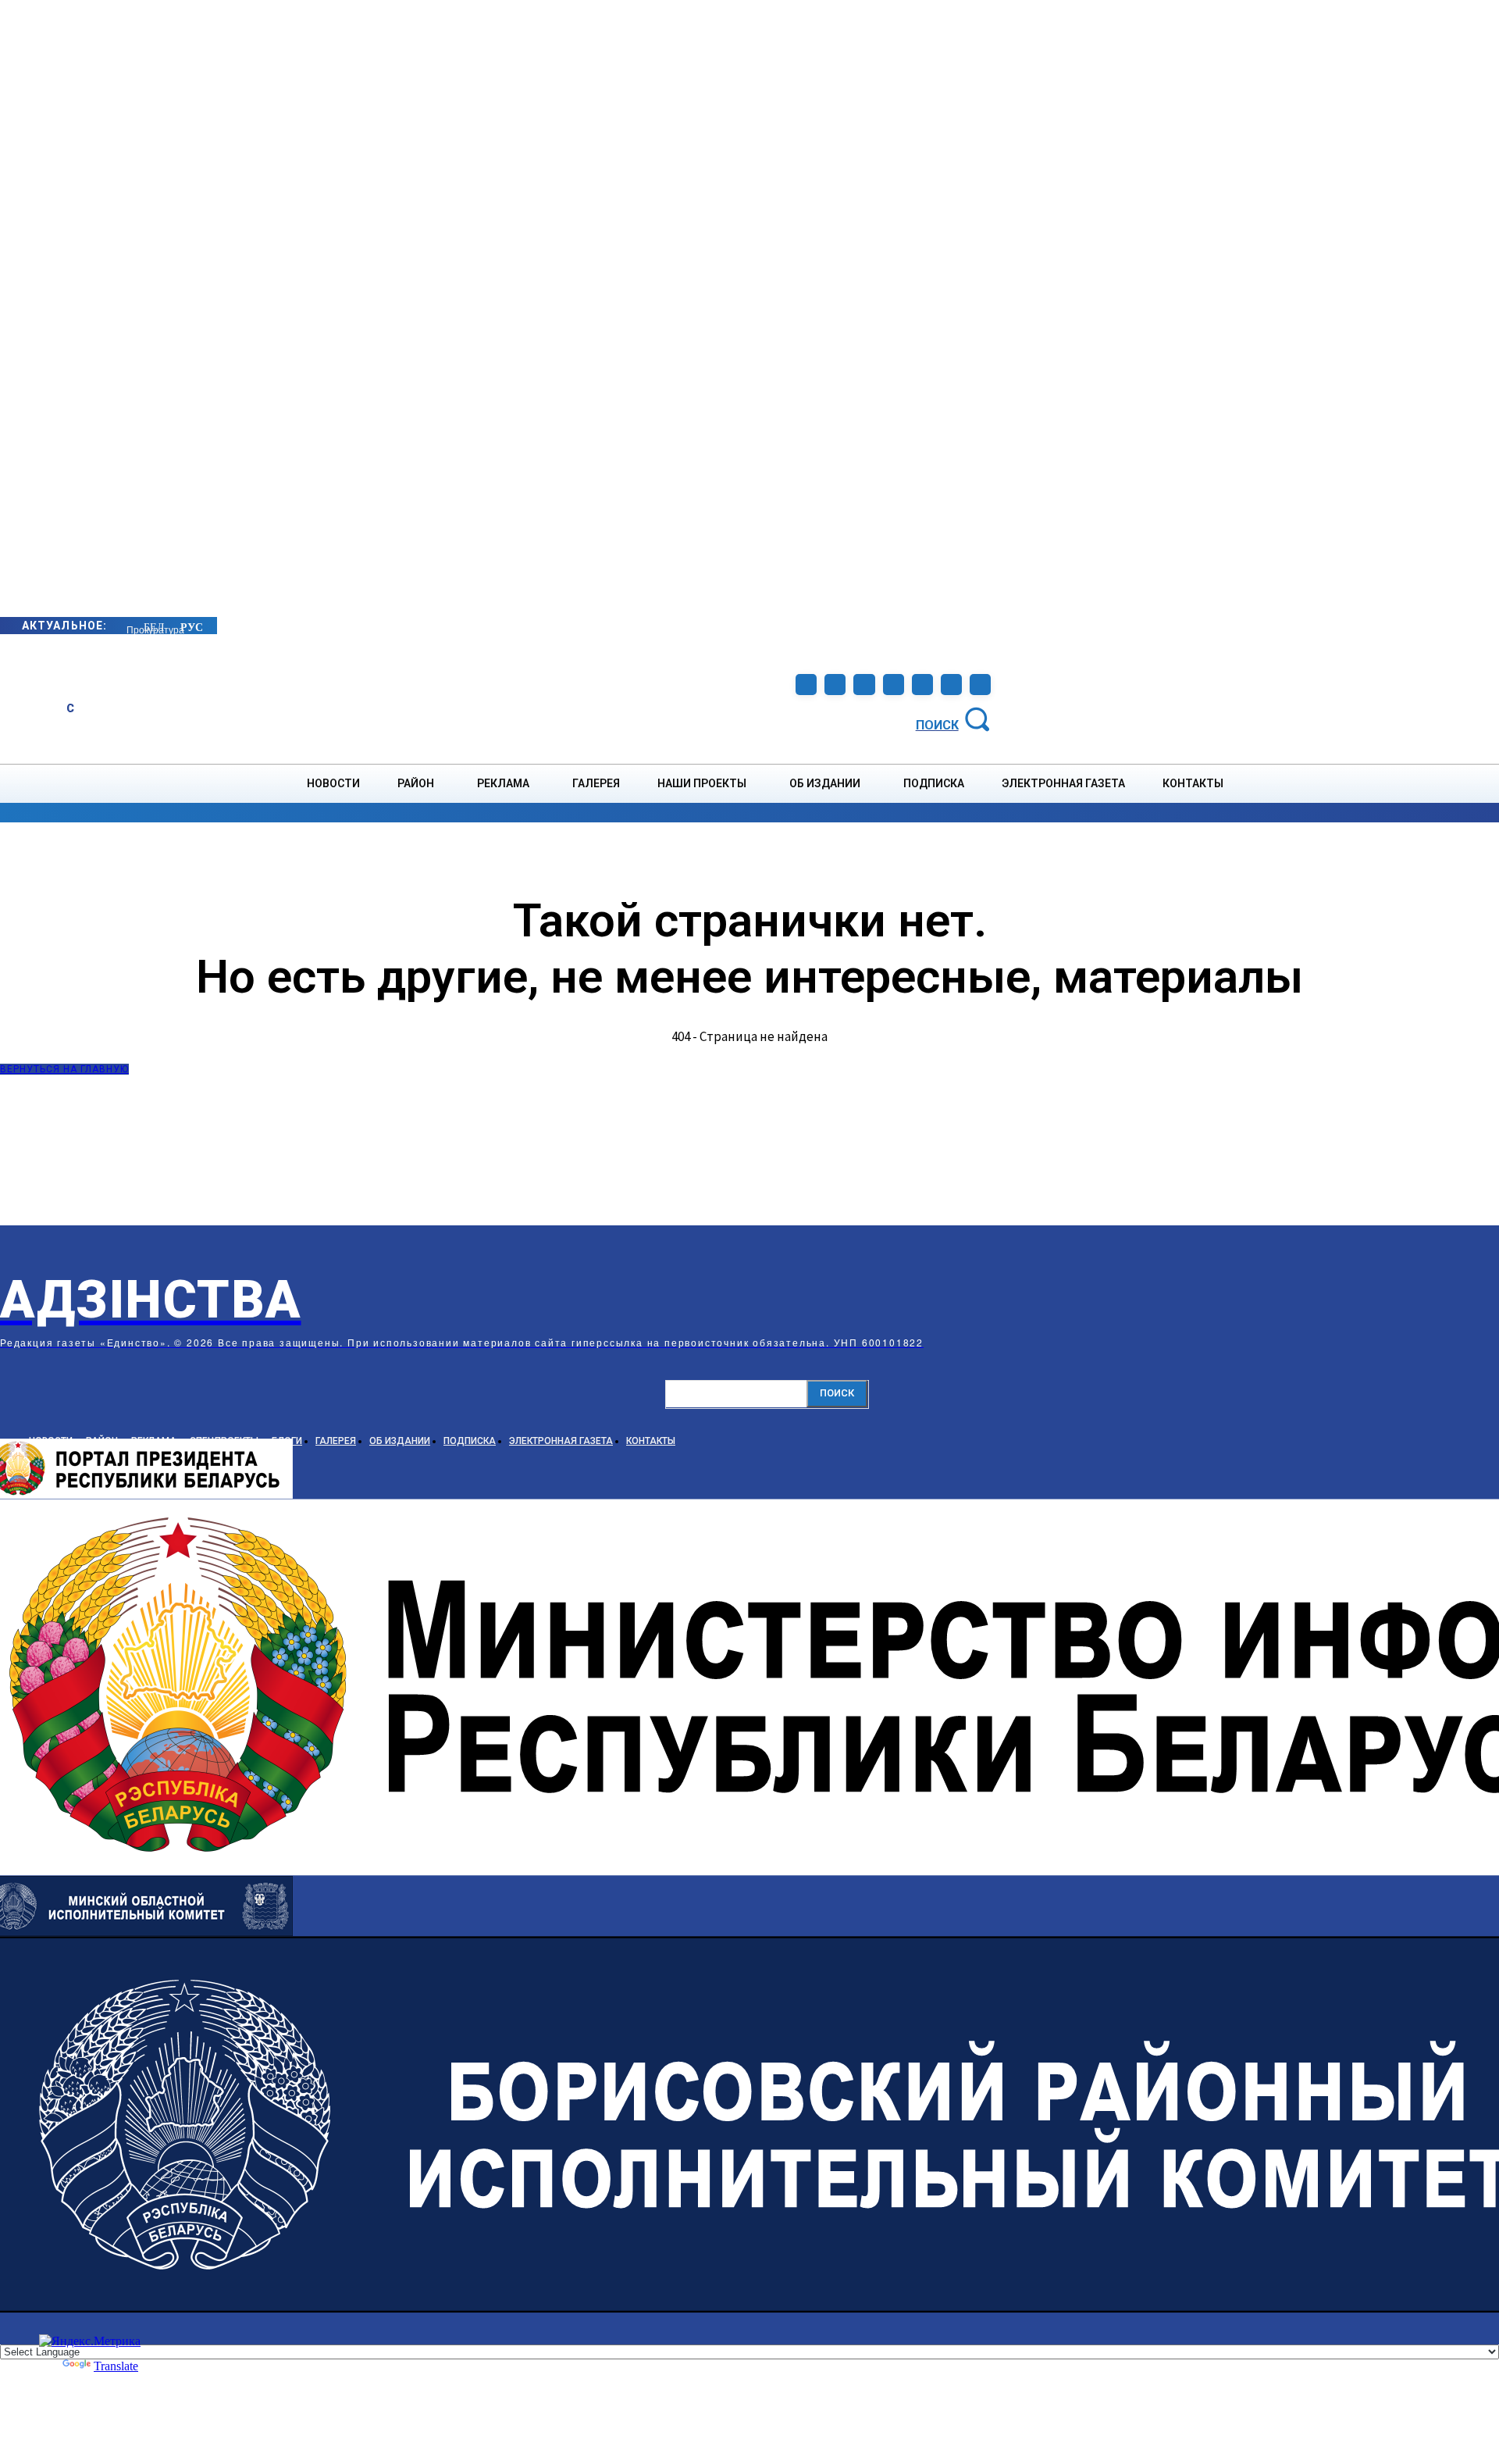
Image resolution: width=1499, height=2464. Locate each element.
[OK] (980, 685)
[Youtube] (951, 685)
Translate (116, 2366)
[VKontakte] (922, 685)
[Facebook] (806, 685)
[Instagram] (835, 685)
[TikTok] (894, 685)
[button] (956, 718)
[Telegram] (864, 685)
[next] (127, 625)
